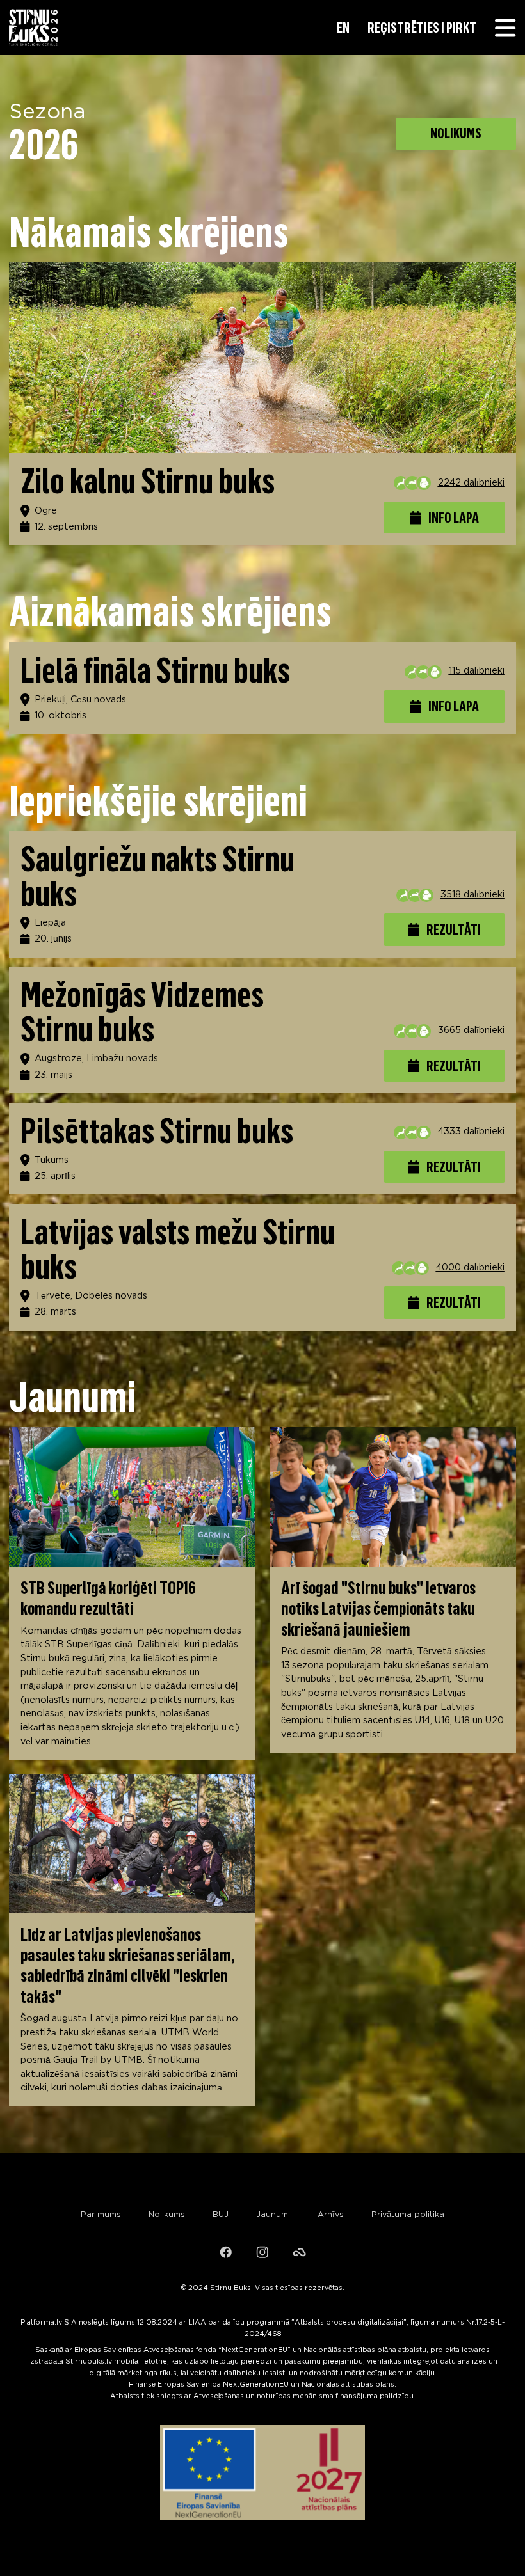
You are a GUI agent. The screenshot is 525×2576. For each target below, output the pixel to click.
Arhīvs (331, 2215)
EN (343, 28)
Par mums (101, 2215)
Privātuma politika (408, 2215)
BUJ (221, 2215)
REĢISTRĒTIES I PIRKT (422, 28)
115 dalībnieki (477, 671)
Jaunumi (273, 2215)
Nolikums (167, 2215)
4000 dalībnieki (470, 1268)
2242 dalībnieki (471, 483)
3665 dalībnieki (471, 1030)
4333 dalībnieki (471, 1131)
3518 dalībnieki (472, 895)
